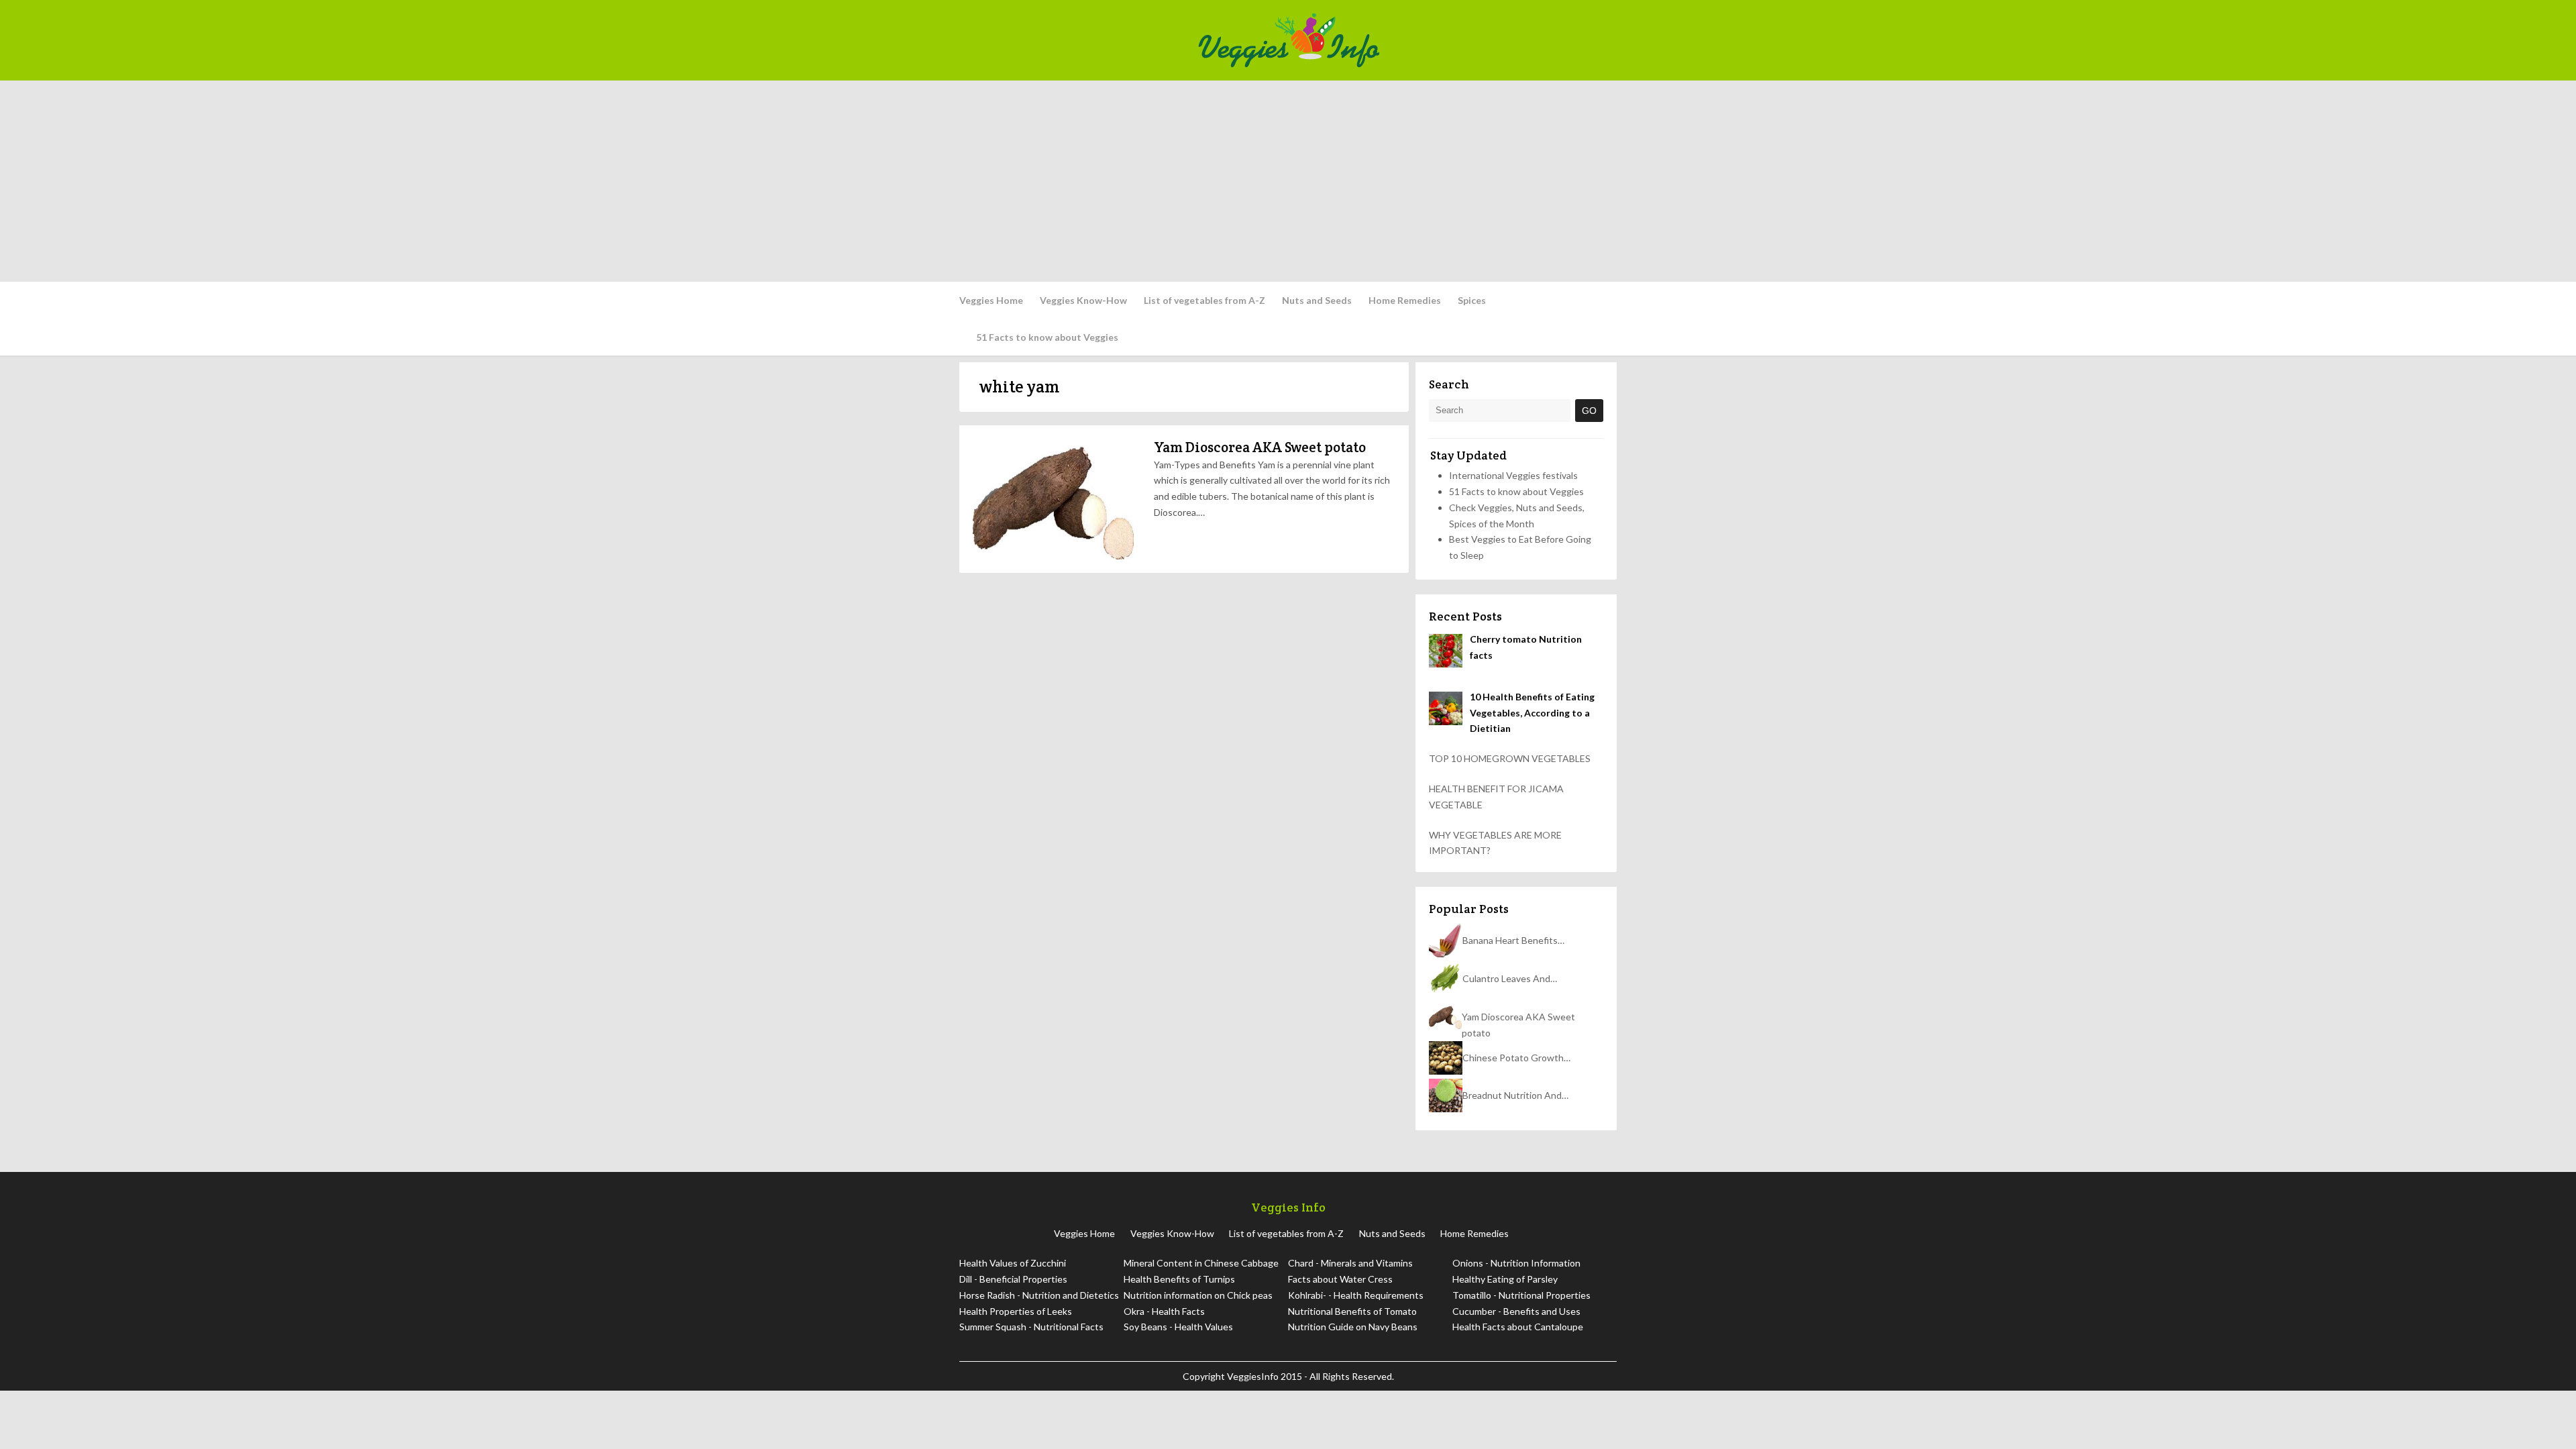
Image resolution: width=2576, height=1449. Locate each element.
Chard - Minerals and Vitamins (1350, 1263)
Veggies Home (991, 300)
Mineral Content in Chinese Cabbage (1201, 1263)
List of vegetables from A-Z (1204, 300)
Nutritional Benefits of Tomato (1352, 1311)
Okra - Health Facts (1164, 1311)
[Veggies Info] (1403, 40)
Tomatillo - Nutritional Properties (1521, 1295)
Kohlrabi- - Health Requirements (1356, 1295)
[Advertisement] (1288, 181)
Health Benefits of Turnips (1179, 1279)
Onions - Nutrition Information (1516, 1263)
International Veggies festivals (1513, 475)
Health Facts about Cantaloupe (1518, 1327)
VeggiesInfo (1254, 1376)
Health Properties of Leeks (1016, 1311)
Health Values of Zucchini (1013, 1263)
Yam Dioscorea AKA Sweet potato (1260, 447)
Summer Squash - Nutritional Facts (1031, 1327)
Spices (1472, 300)
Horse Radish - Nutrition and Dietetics (1039, 1295)
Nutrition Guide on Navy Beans (1353, 1327)
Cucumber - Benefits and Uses (1516, 1311)
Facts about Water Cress (1340, 1279)
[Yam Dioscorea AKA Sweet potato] (1053, 499)
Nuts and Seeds (1317, 300)
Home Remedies (1405, 300)
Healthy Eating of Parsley (1505, 1279)
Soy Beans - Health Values (1178, 1327)
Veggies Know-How (1083, 300)
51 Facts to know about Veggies (1047, 337)
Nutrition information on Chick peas (1198, 1295)
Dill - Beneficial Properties (1013, 1279)
